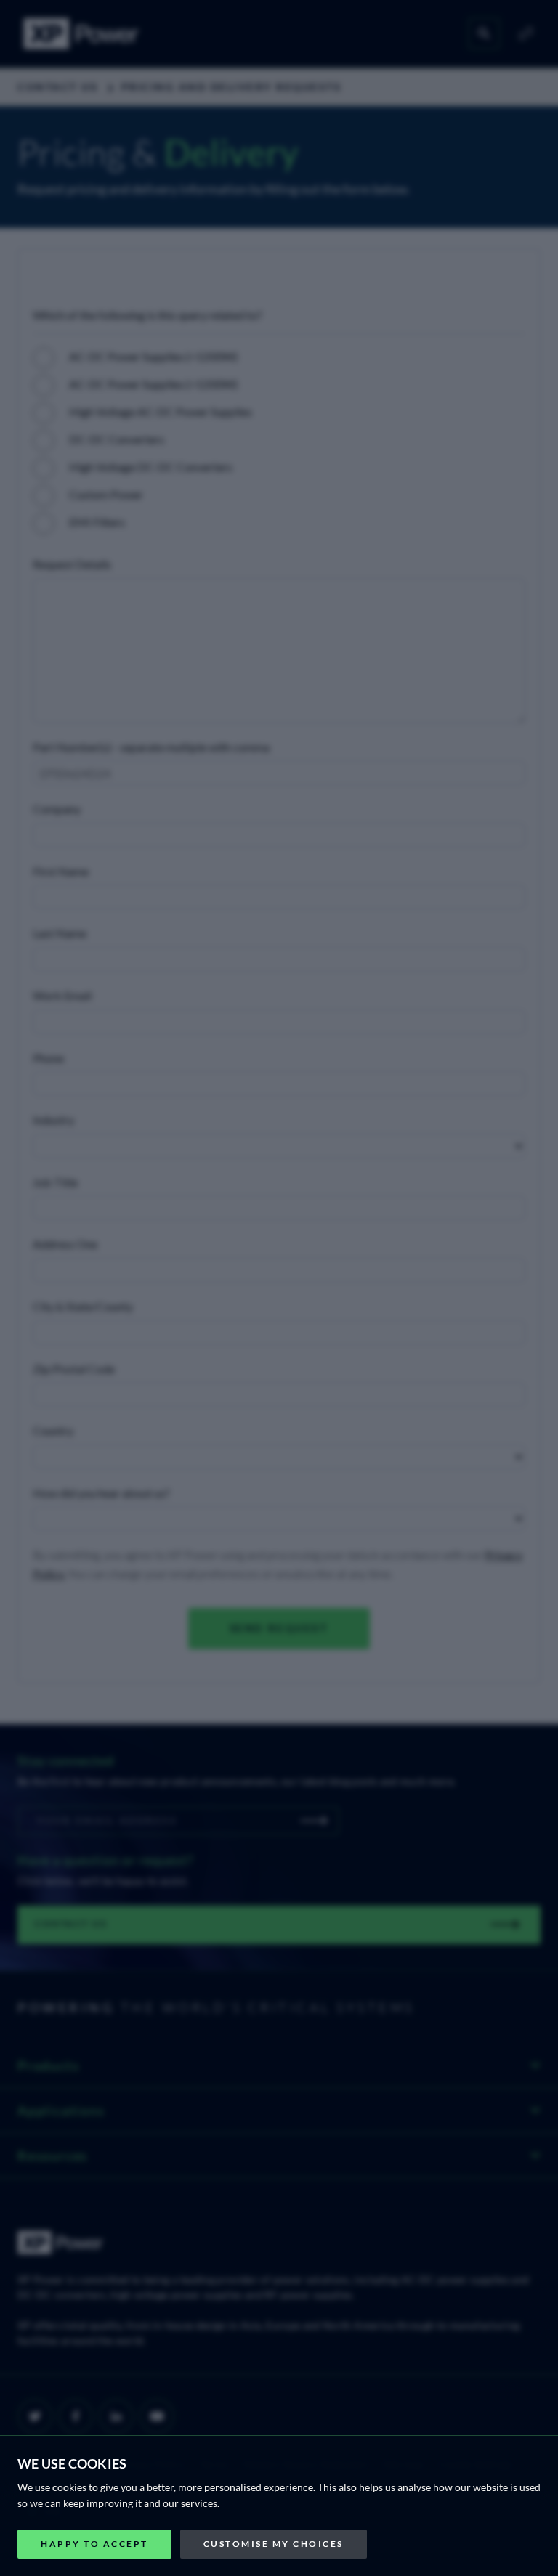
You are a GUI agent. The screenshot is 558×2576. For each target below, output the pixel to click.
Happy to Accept (94, 2544)
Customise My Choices (274, 2544)
